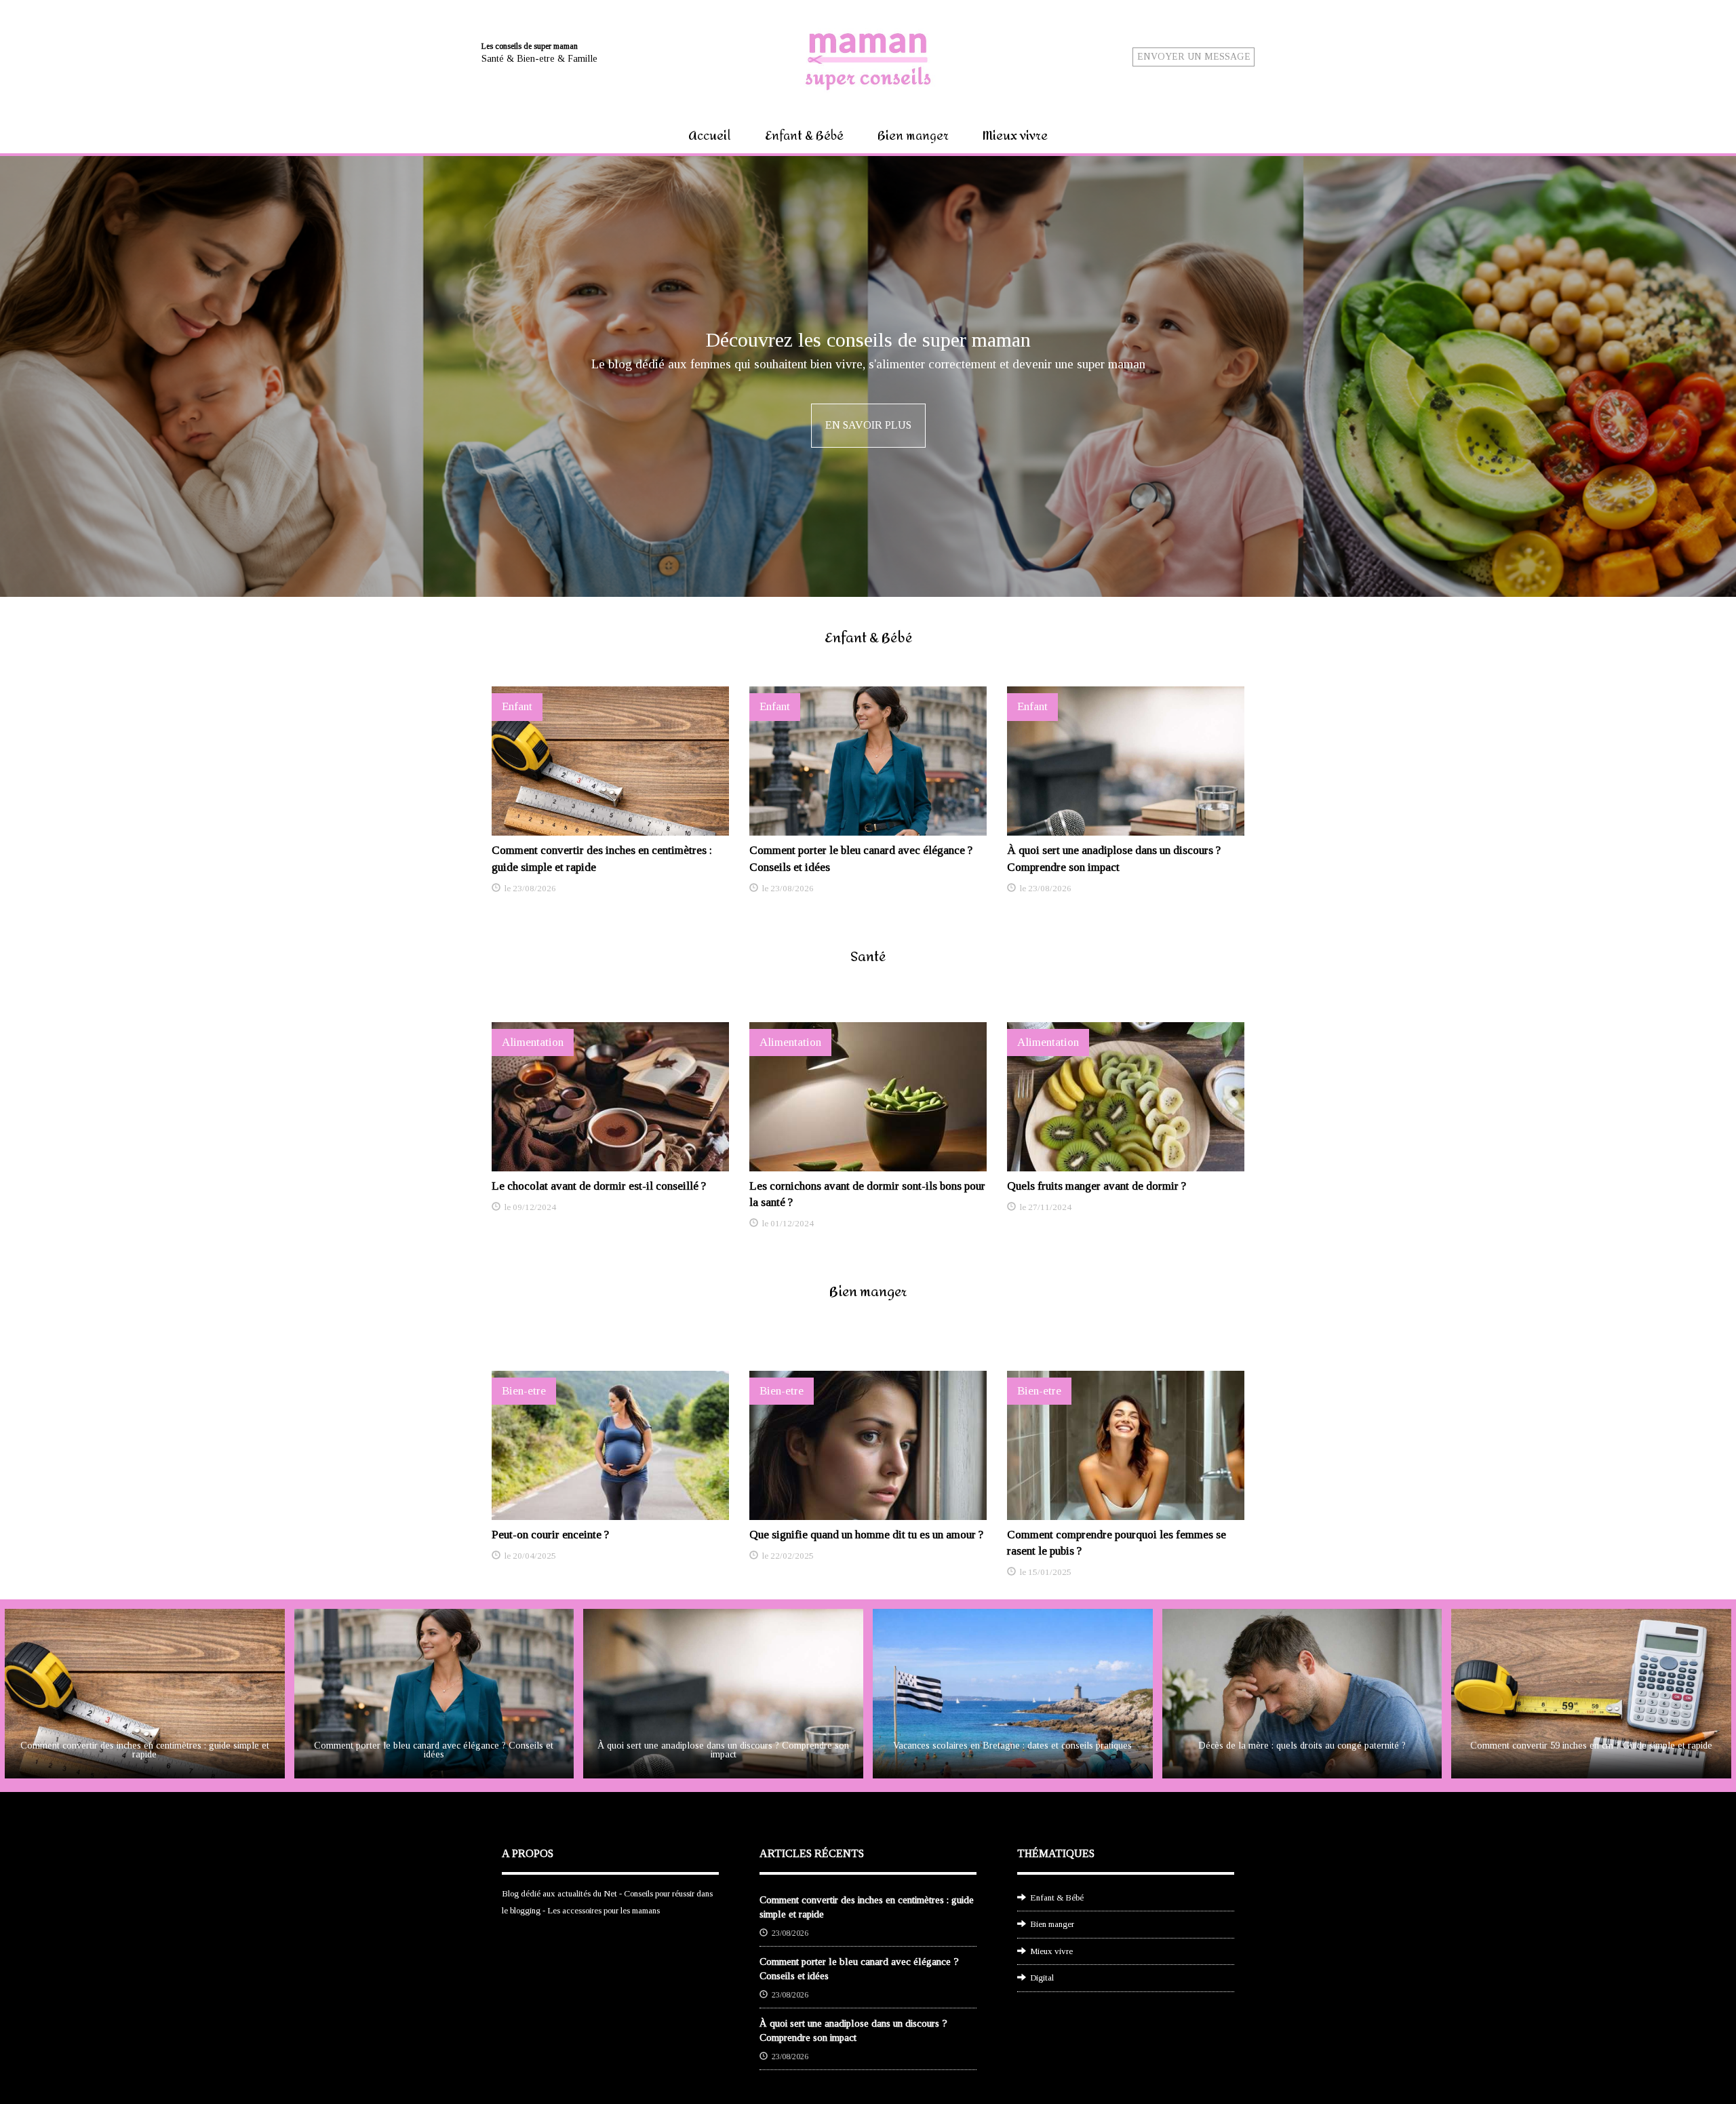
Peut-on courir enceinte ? (550, 1535)
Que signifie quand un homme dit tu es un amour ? (866, 1535)
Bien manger (913, 136)
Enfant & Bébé (804, 136)
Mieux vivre (1015, 136)
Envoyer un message (1194, 57)
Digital (1042, 1978)
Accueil (710, 136)
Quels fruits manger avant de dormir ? (1097, 1186)
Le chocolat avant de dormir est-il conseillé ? (599, 1186)
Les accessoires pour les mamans (604, 1910)
